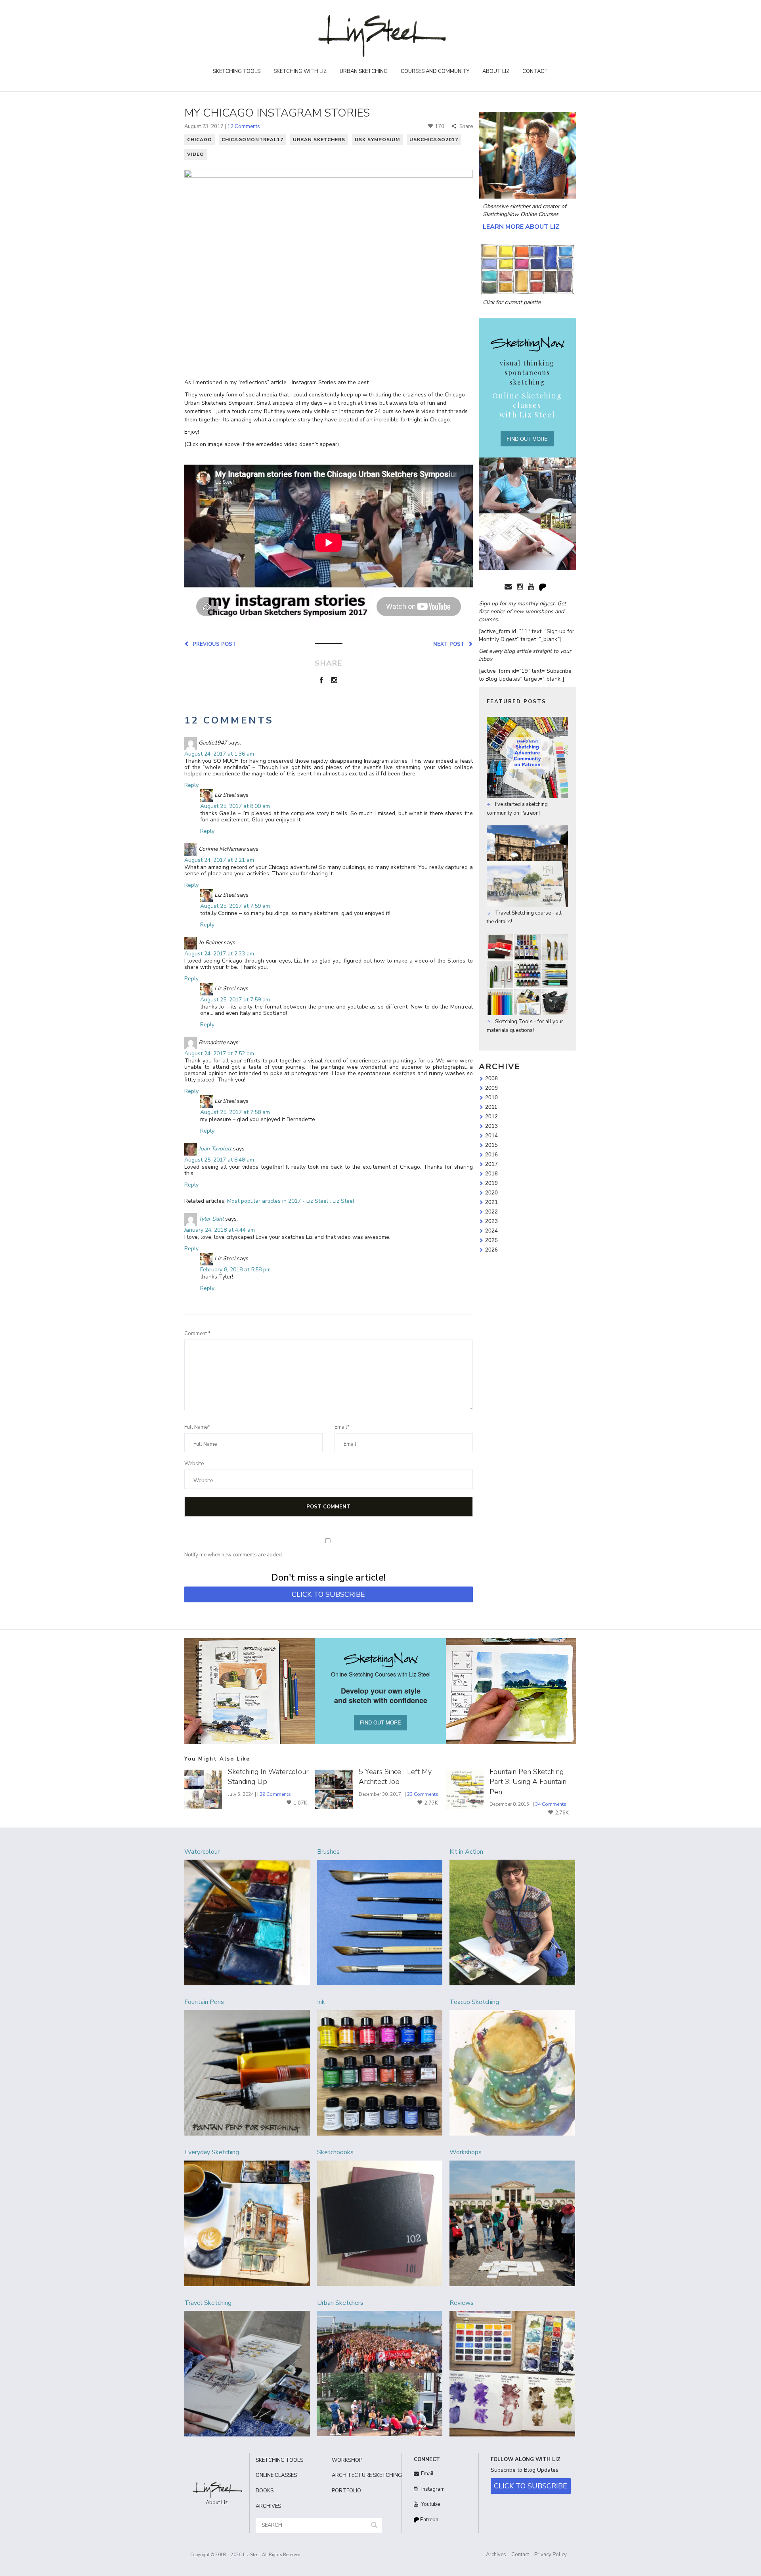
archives (268, 2506)
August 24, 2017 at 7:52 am (219, 1054)
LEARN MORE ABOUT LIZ (521, 227)
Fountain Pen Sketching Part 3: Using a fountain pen (528, 1782)
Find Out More (527, 439)
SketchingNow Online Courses (521, 214)
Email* (342, 1427)
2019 (491, 1183)
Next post (450, 644)
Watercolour (202, 1852)
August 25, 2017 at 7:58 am (235, 1112)
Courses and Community (435, 71)
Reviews (462, 2303)
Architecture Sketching (364, 2475)
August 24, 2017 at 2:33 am (219, 954)
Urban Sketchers (319, 140)
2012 (491, 1116)
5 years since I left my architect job (395, 1777)
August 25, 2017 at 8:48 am (219, 1160)
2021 (491, 1202)
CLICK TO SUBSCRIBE (328, 1594)
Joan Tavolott (215, 1149)
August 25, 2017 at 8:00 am (235, 806)
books (265, 2491)
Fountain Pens (204, 2002)
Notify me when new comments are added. (234, 1555)
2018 (491, 1173)
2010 (491, 1097)
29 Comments (275, 1794)
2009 (491, 1088)
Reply (191, 785)
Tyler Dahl (211, 1219)
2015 (491, 1145)
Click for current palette (512, 302)
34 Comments (551, 1804)
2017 (491, 1164)
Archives (496, 2555)
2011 (491, 1107)
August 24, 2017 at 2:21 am (219, 860)
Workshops (466, 2152)
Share (466, 126)
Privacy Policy (551, 2555)
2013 (491, 1126)
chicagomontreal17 (252, 140)
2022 (491, 1211)
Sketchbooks (335, 2152)
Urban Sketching (364, 71)
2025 (491, 1240)
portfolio (346, 2491)
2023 (491, 1221)
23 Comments (423, 1794)
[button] (374, 2525)
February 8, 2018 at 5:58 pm (235, 1270)
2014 (491, 1135)
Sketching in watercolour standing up (268, 1777)
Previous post (213, 644)
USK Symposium (377, 140)
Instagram (432, 2489)
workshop (347, 2460)
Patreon (429, 2520)
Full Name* (197, 1427)
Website (194, 1464)
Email (427, 2474)
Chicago (200, 140)
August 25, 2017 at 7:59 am (235, 906)
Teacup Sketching (474, 2002)
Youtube (430, 2504)
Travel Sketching (208, 2303)
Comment (197, 1334)
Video (196, 154)
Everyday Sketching (212, 2152)
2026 (491, 1250)
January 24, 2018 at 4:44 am (220, 1230)
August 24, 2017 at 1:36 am (219, 754)
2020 (491, 1192)
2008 (491, 1078)
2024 (491, 1231)
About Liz (496, 71)
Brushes (328, 1852)
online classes (276, 2475)
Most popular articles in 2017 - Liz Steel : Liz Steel (291, 1201)
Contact (535, 71)
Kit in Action (466, 1852)
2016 (491, 1154)
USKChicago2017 (434, 140)
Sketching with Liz (300, 71)
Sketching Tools (237, 71)
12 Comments (244, 126)
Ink (321, 2002)
